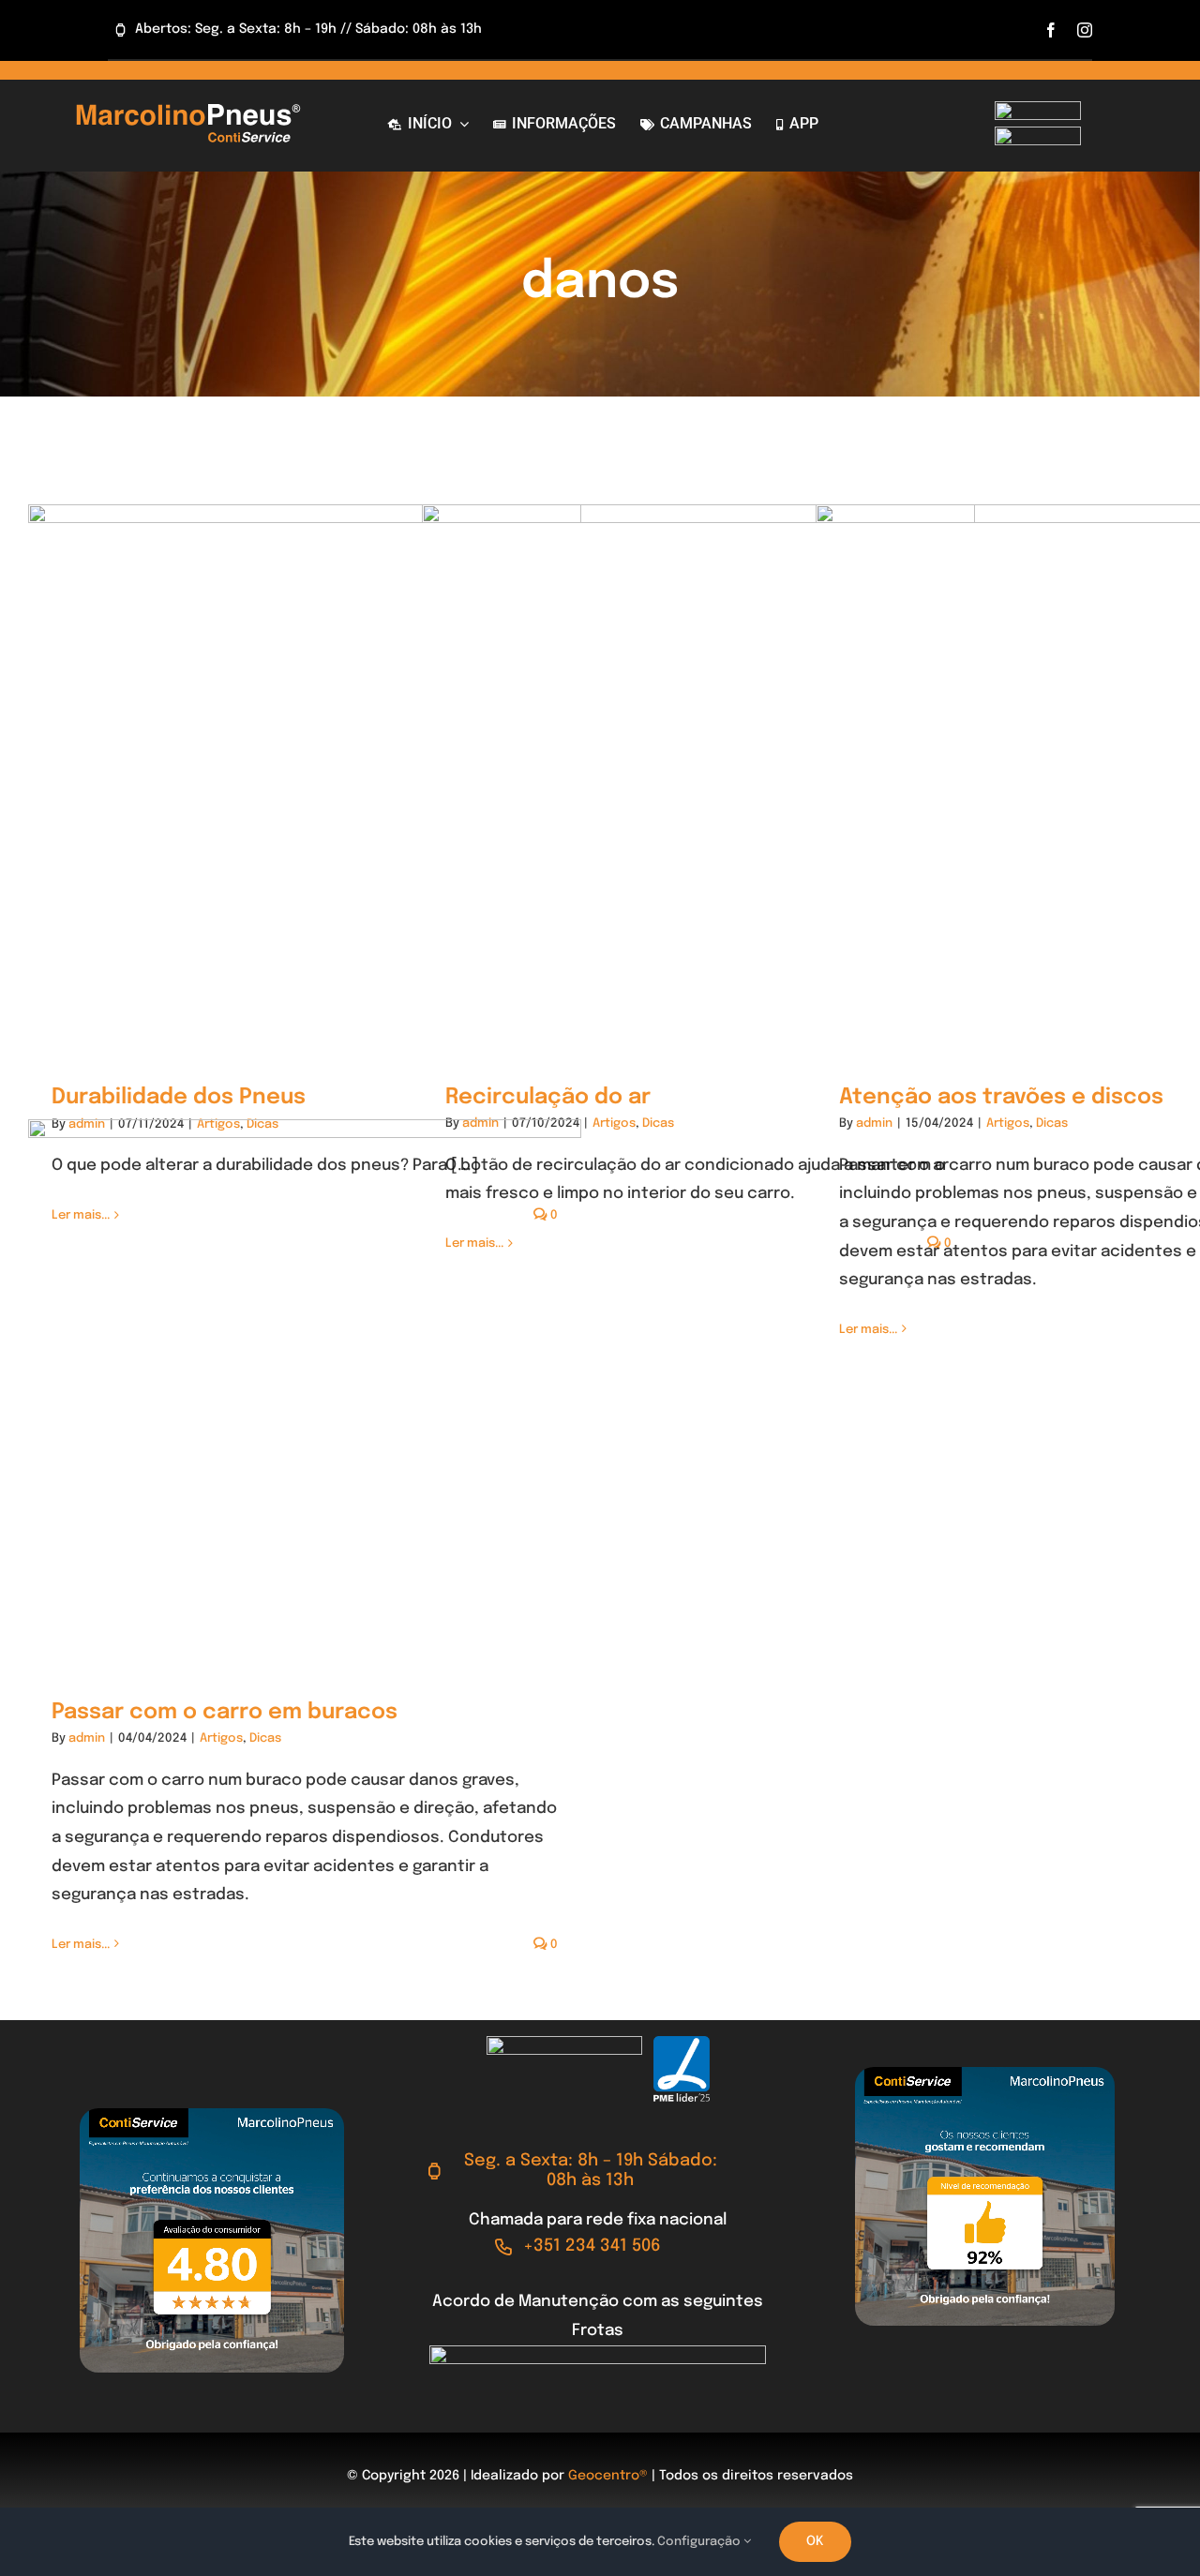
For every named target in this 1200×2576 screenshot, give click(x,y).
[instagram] (1085, 30)
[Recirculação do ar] (698, 781)
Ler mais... (868, 1330)
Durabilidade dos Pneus (179, 1097)
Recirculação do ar (548, 1097)
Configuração (700, 2542)
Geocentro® (608, 2476)
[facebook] (1051, 30)
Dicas (658, 1123)
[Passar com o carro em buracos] (305, 1396)
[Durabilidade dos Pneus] (305, 781)
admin (874, 1123)
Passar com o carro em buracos (225, 1712)
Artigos (614, 1123)
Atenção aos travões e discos (1001, 1097)
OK (815, 2541)
